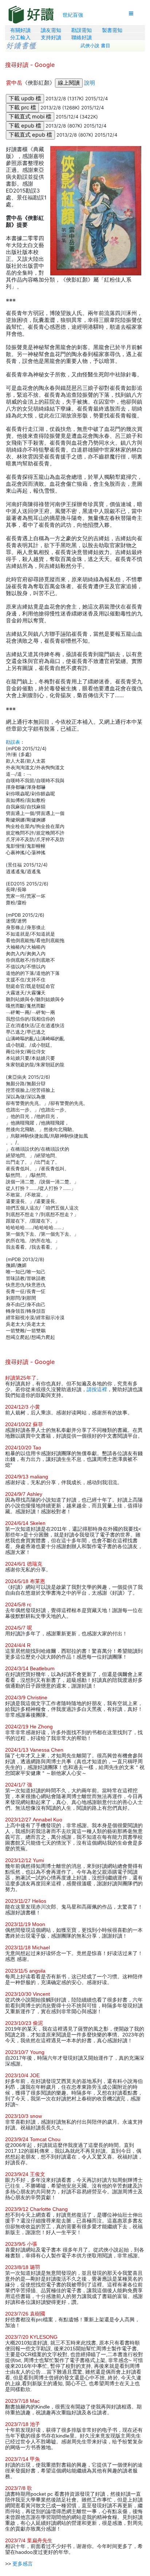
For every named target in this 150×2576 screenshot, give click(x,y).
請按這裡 (97, 1389)
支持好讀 (51, 37)
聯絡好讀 (82, 37)
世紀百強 (73, 15)
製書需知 (112, 30)
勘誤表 (13, 742)
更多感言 (23, 2564)
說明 (90, 83)
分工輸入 (20, 37)
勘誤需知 (82, 30)
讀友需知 (51, 30)
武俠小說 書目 (95, 46)
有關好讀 (20, 30)
